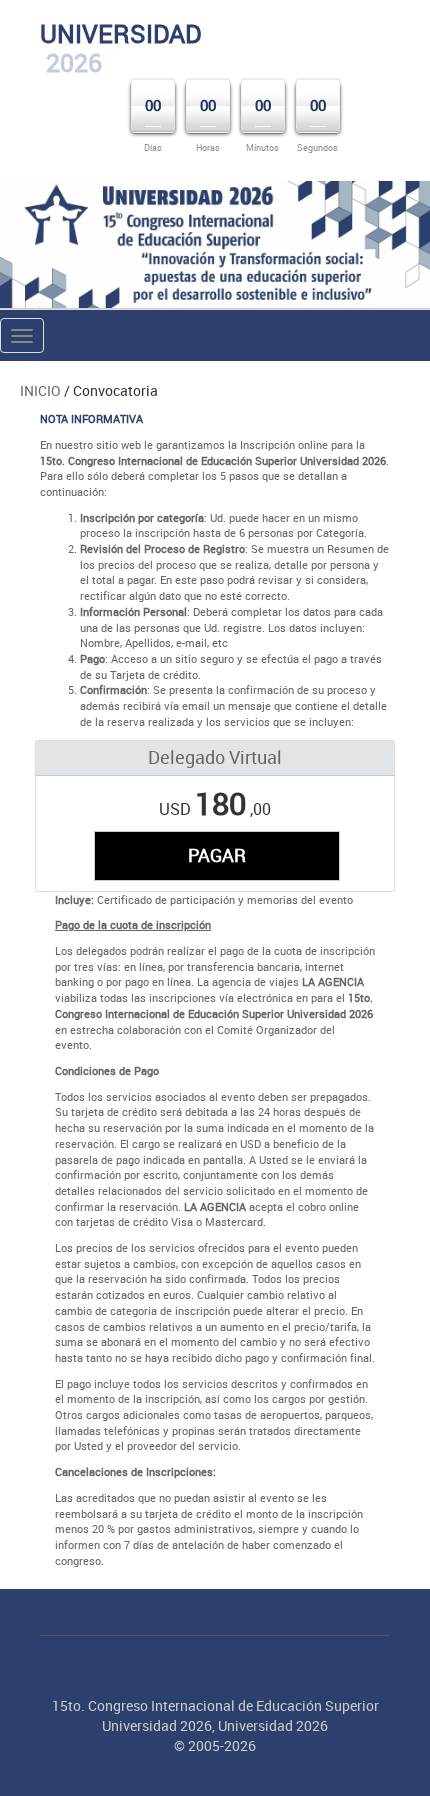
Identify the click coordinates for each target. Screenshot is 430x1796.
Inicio (40, 390)
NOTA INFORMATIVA (91, 418)
